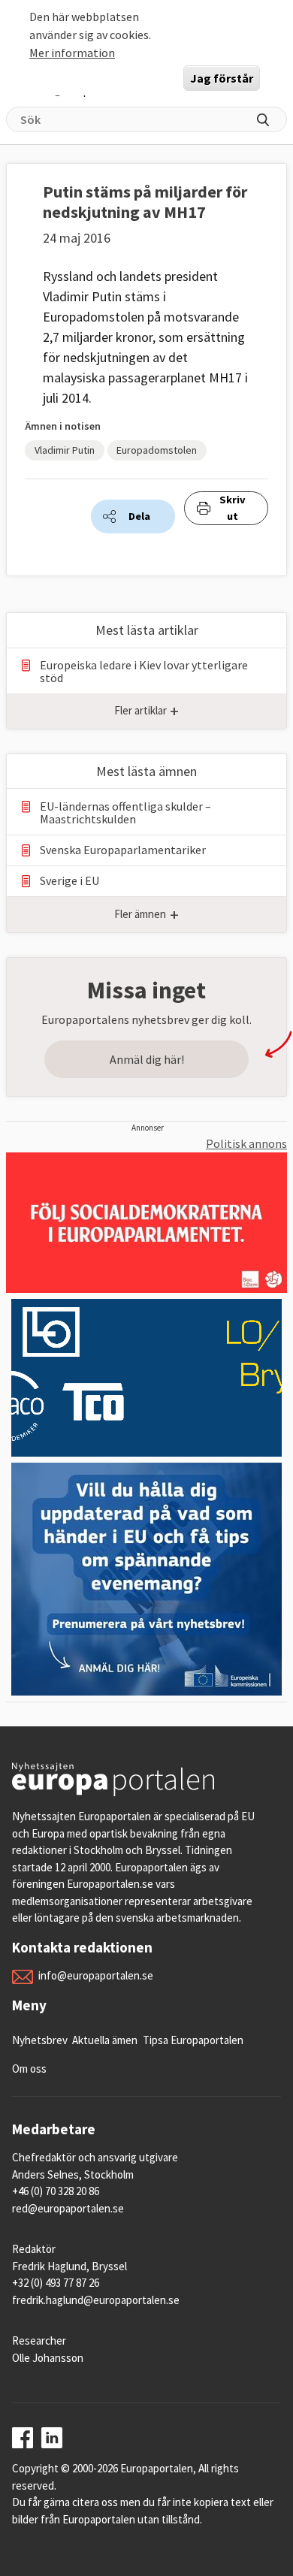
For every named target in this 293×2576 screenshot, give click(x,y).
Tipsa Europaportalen (193, 2040)
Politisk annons (246, 1143)
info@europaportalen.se (96, 1975)
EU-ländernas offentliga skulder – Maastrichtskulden (125, 813)
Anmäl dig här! (147, 1059)
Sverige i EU (69, 881)
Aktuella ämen (105, 2040)
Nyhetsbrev (40, 2040)
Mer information (72, 53)
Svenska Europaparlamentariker (123, 850)
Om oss (29, 2069)
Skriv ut (233, 508)
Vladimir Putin (65, 450)
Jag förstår (222, 78)
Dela (139, 516)
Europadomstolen (157, 450)
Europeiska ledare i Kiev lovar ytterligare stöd (144, 672)
